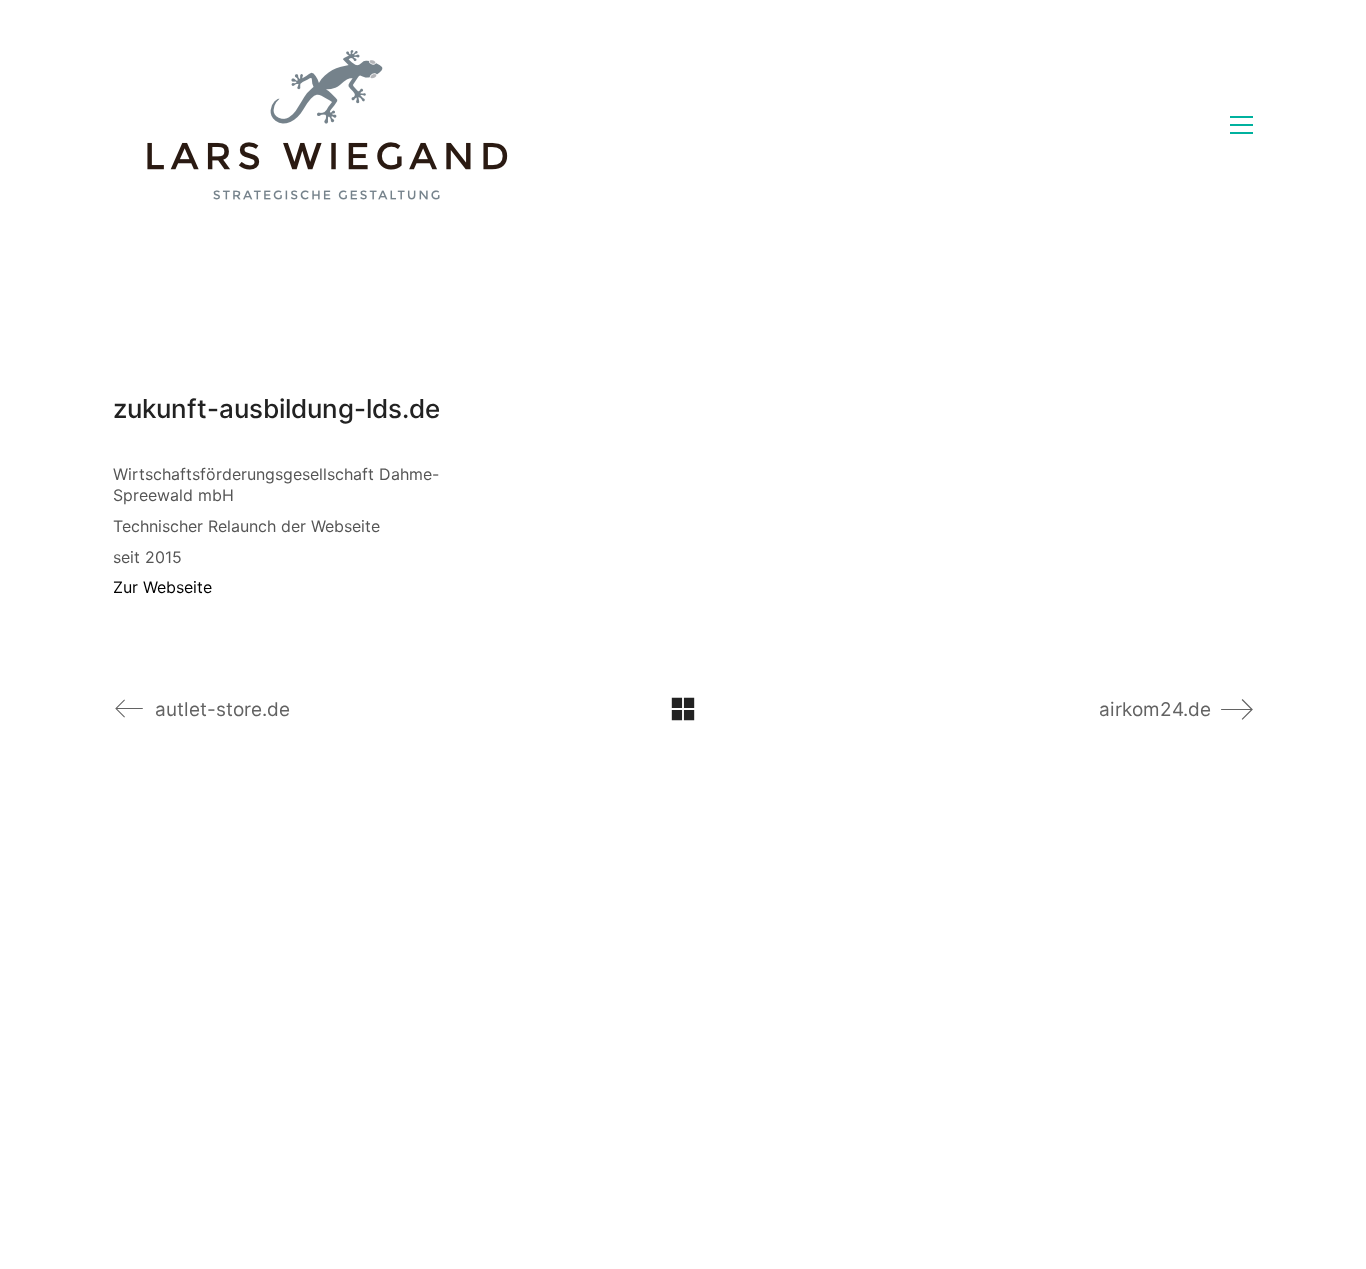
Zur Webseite (162, 587)
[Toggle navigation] (1241, 125)
